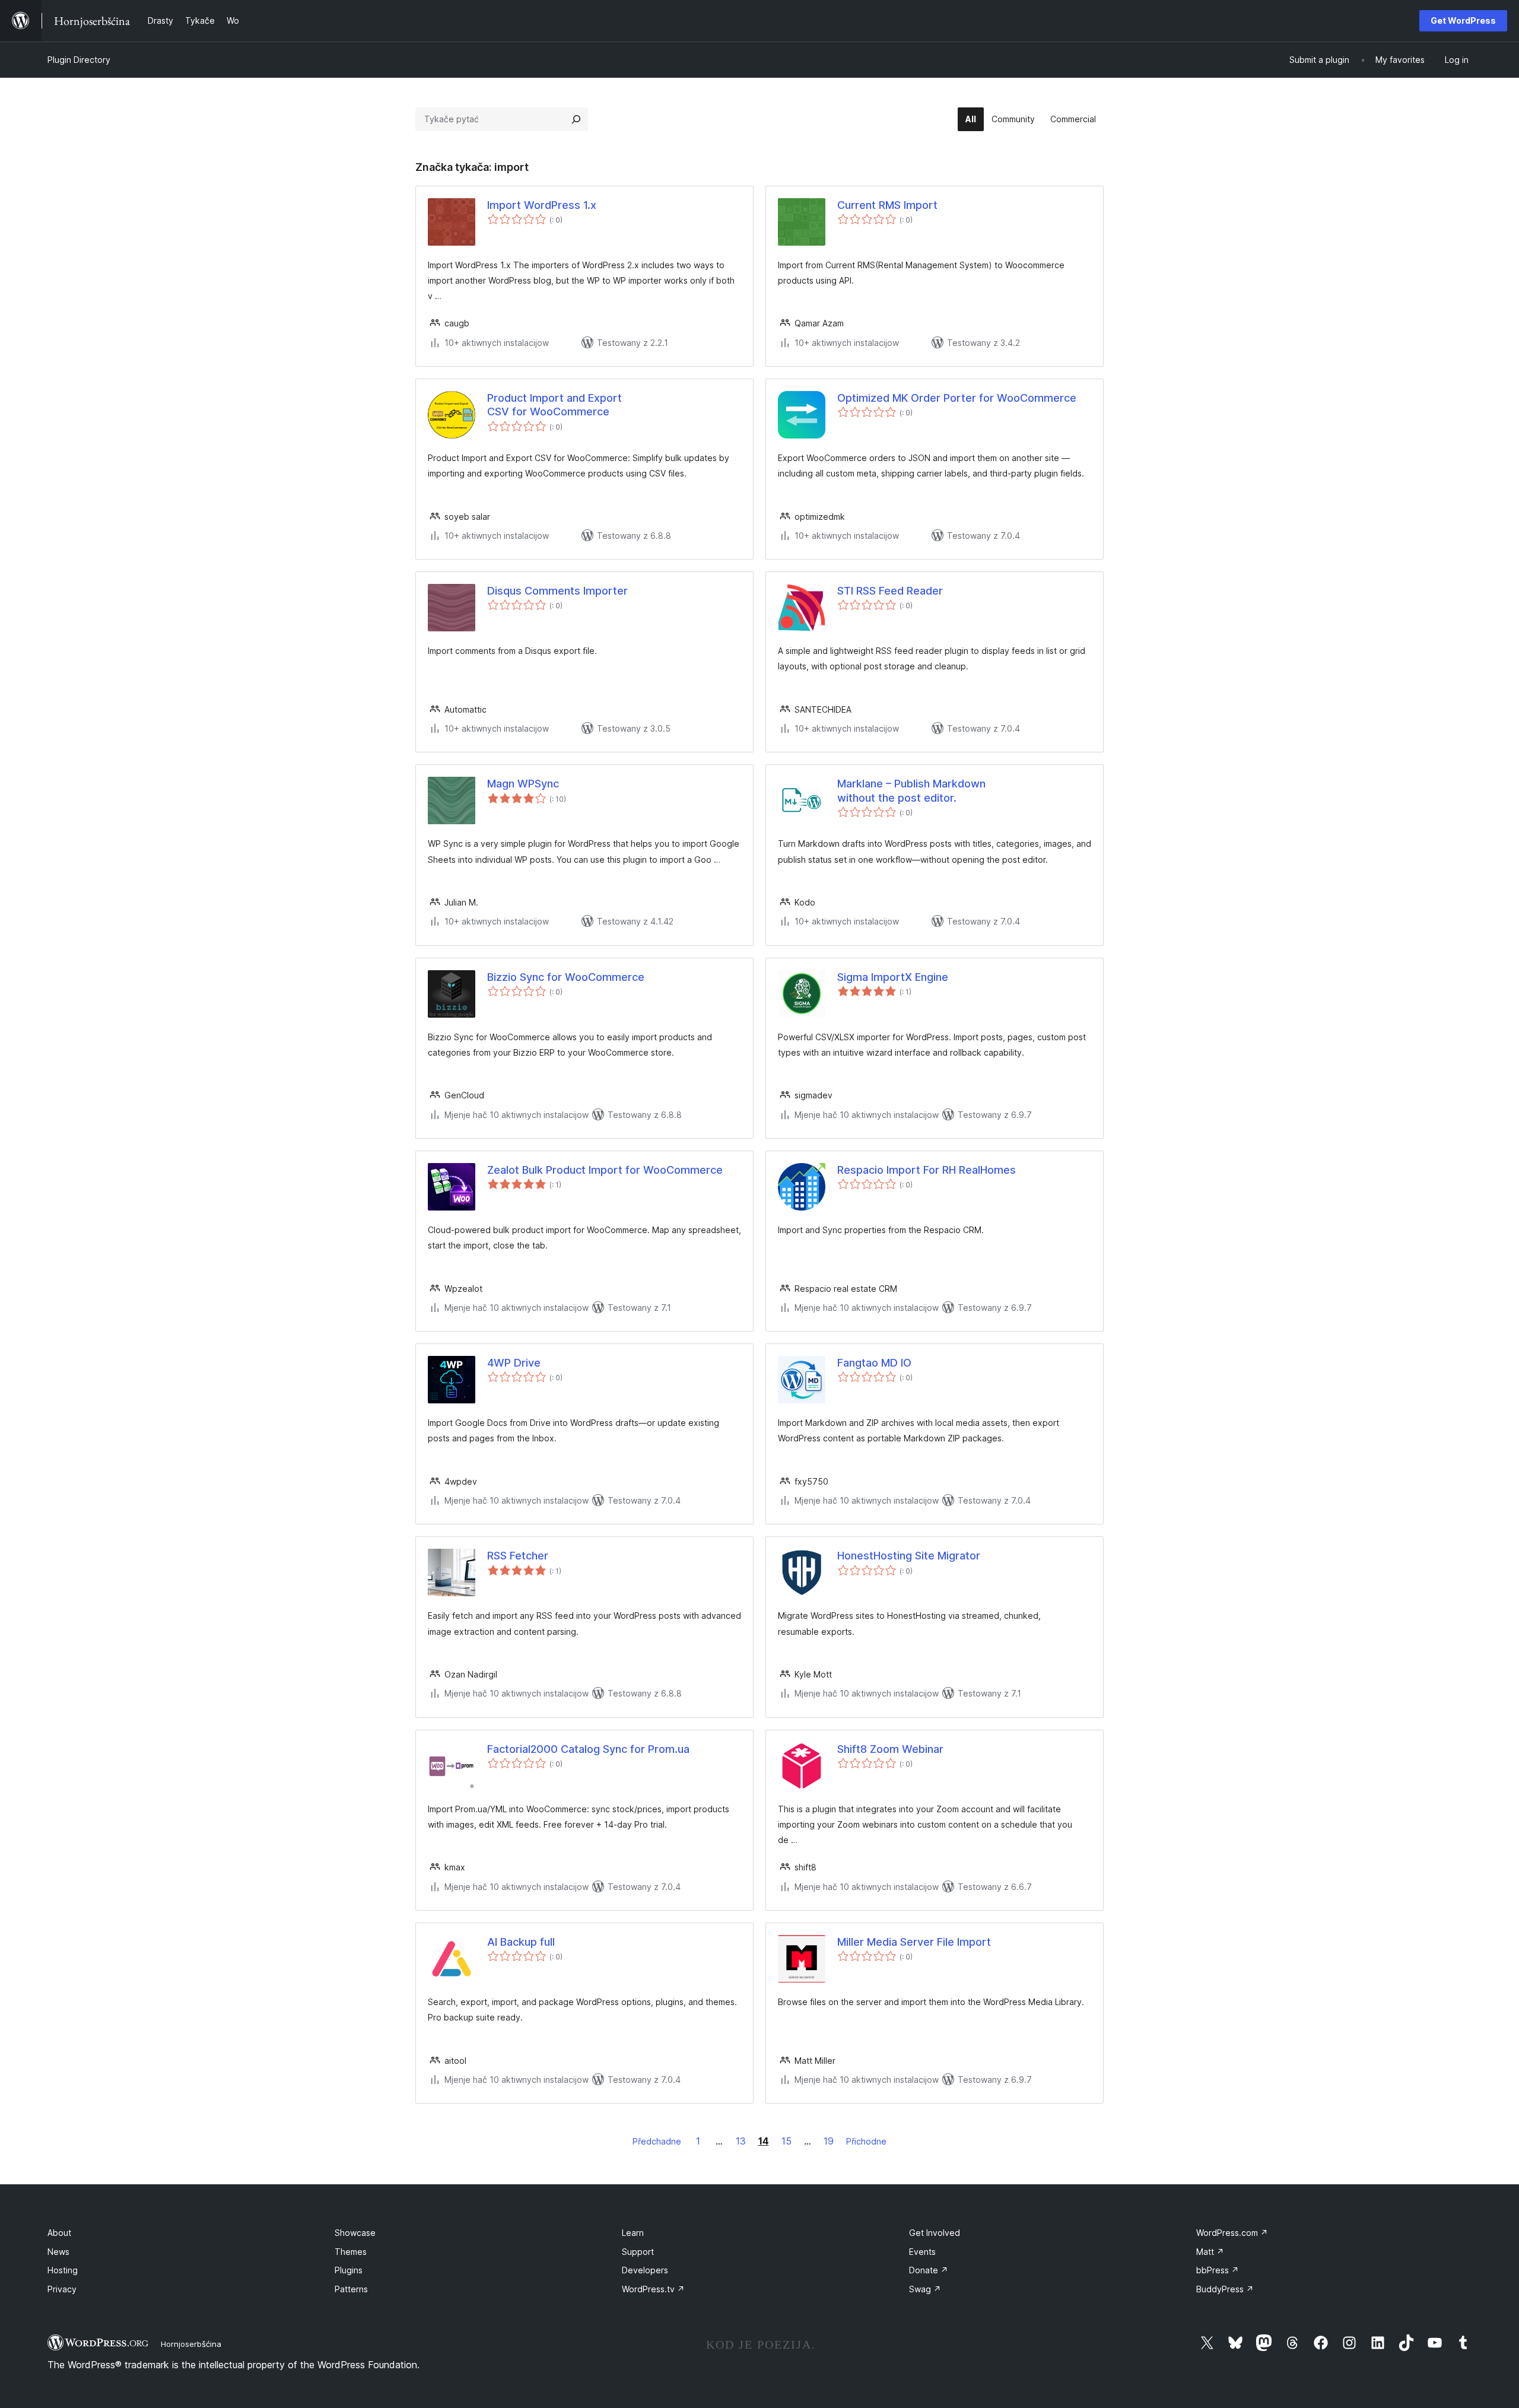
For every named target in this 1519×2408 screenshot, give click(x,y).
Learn (633, 2233)
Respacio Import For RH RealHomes (927, 1170)
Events (922, 2252)
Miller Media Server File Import (914, 1942)
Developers (645, 2270)
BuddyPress (1225, 2289)
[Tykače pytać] (576, 119)
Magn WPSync (523, 784)
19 (829, 2141)
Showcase (355, 2233)
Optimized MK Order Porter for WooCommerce (957, 398)
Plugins (349, 2270)
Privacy (62, 2289)
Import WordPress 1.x (542, 205)
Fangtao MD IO (874, 1363)
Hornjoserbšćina (191, 2344)
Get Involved (935, 2233)
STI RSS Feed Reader (890, 591)
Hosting (63, 2270)
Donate (929, 2270)
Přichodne (866, 2141)
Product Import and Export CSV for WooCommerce (554, 405)
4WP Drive (514, 1363)
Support (638, 2252)
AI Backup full (521, 1942)
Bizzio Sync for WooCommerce (566, 977)
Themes (351, 2252)
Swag (925, 2289)
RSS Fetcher (518, 1556)
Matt (1210, 2252)
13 (741, 2141)
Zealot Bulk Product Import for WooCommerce (605, 1170)
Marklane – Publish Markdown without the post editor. (911, 790)
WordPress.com (1232, 2233)
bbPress (1218, 2270)
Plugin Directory (79, 60)
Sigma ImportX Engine (893, 977)
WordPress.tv (653, 2289)
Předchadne (657, 2141)
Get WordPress (1463, 20)
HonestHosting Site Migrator (909, 1556)
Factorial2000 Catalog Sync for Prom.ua (588, 1749)
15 (786, 2141)
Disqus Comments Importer (557, 591)
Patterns (351, 2289)
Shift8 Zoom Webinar (890, 1749)
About (59, 2233)
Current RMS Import (887, 205)
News (58, 2252)
